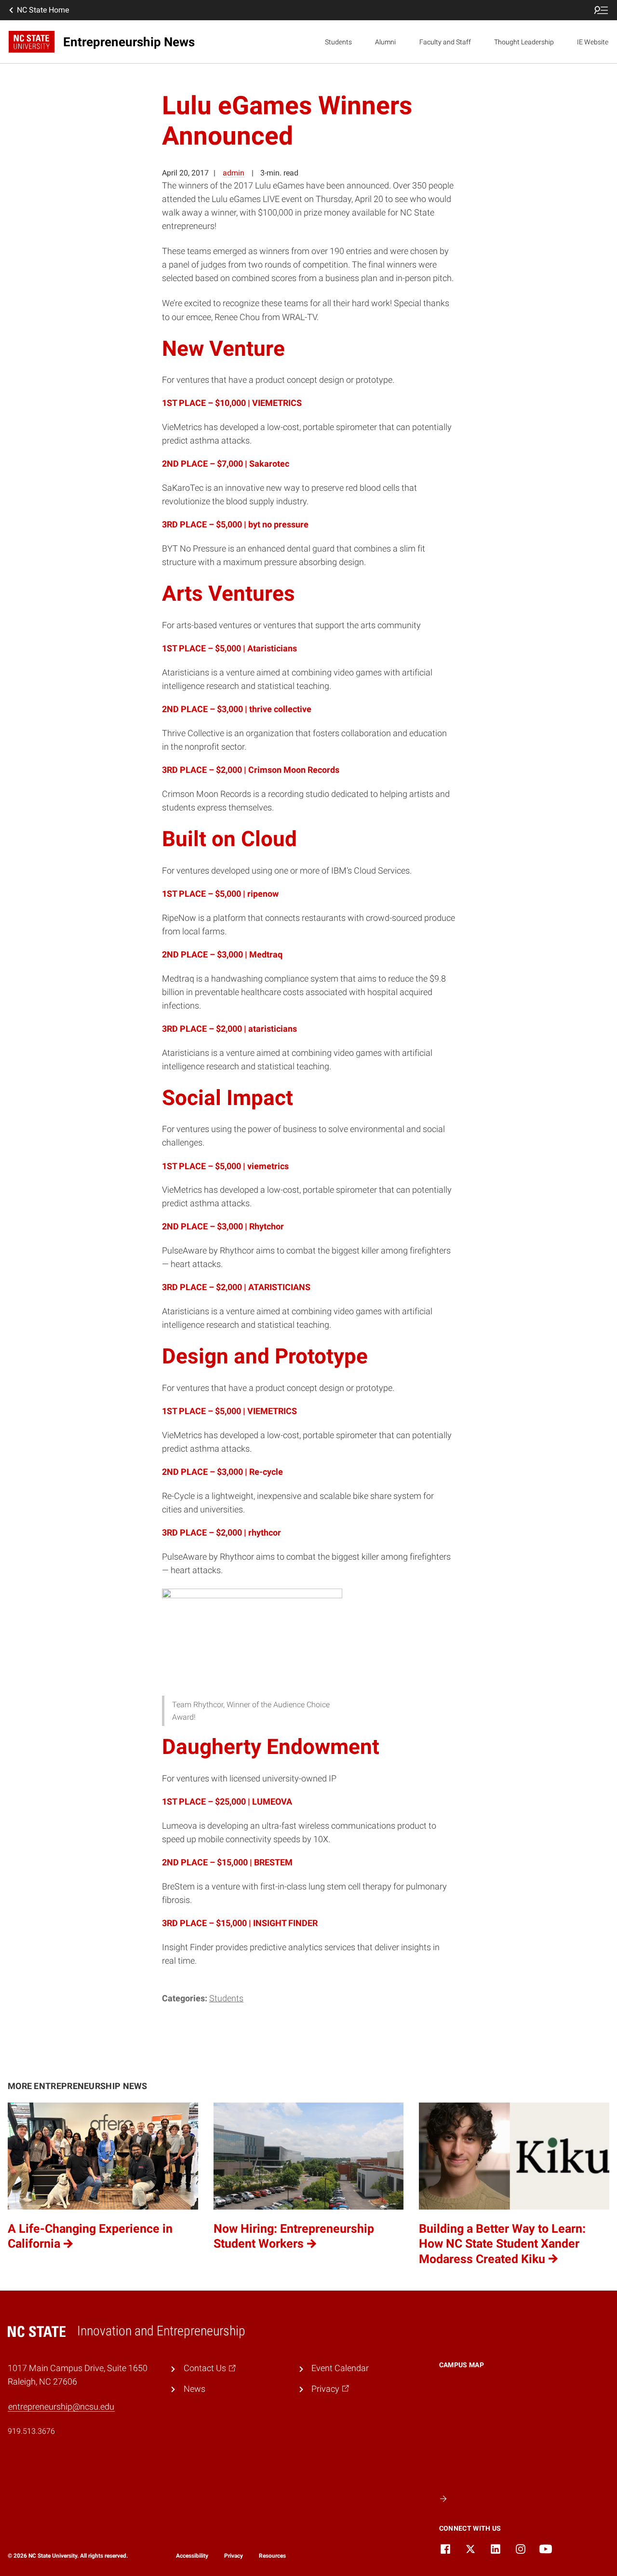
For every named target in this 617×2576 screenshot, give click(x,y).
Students (338, 42)
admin (234, 173)
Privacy (234, 2556)
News (194, 2389)
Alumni (385, 42)
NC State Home (43, 10)
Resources (272, 2556)
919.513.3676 (31, 2431)
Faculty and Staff (445, 42)
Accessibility (192, 2556)
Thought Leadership (524, 42)
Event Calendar (340, 2368)
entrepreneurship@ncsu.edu (61, 2407)
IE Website (593, 42)
